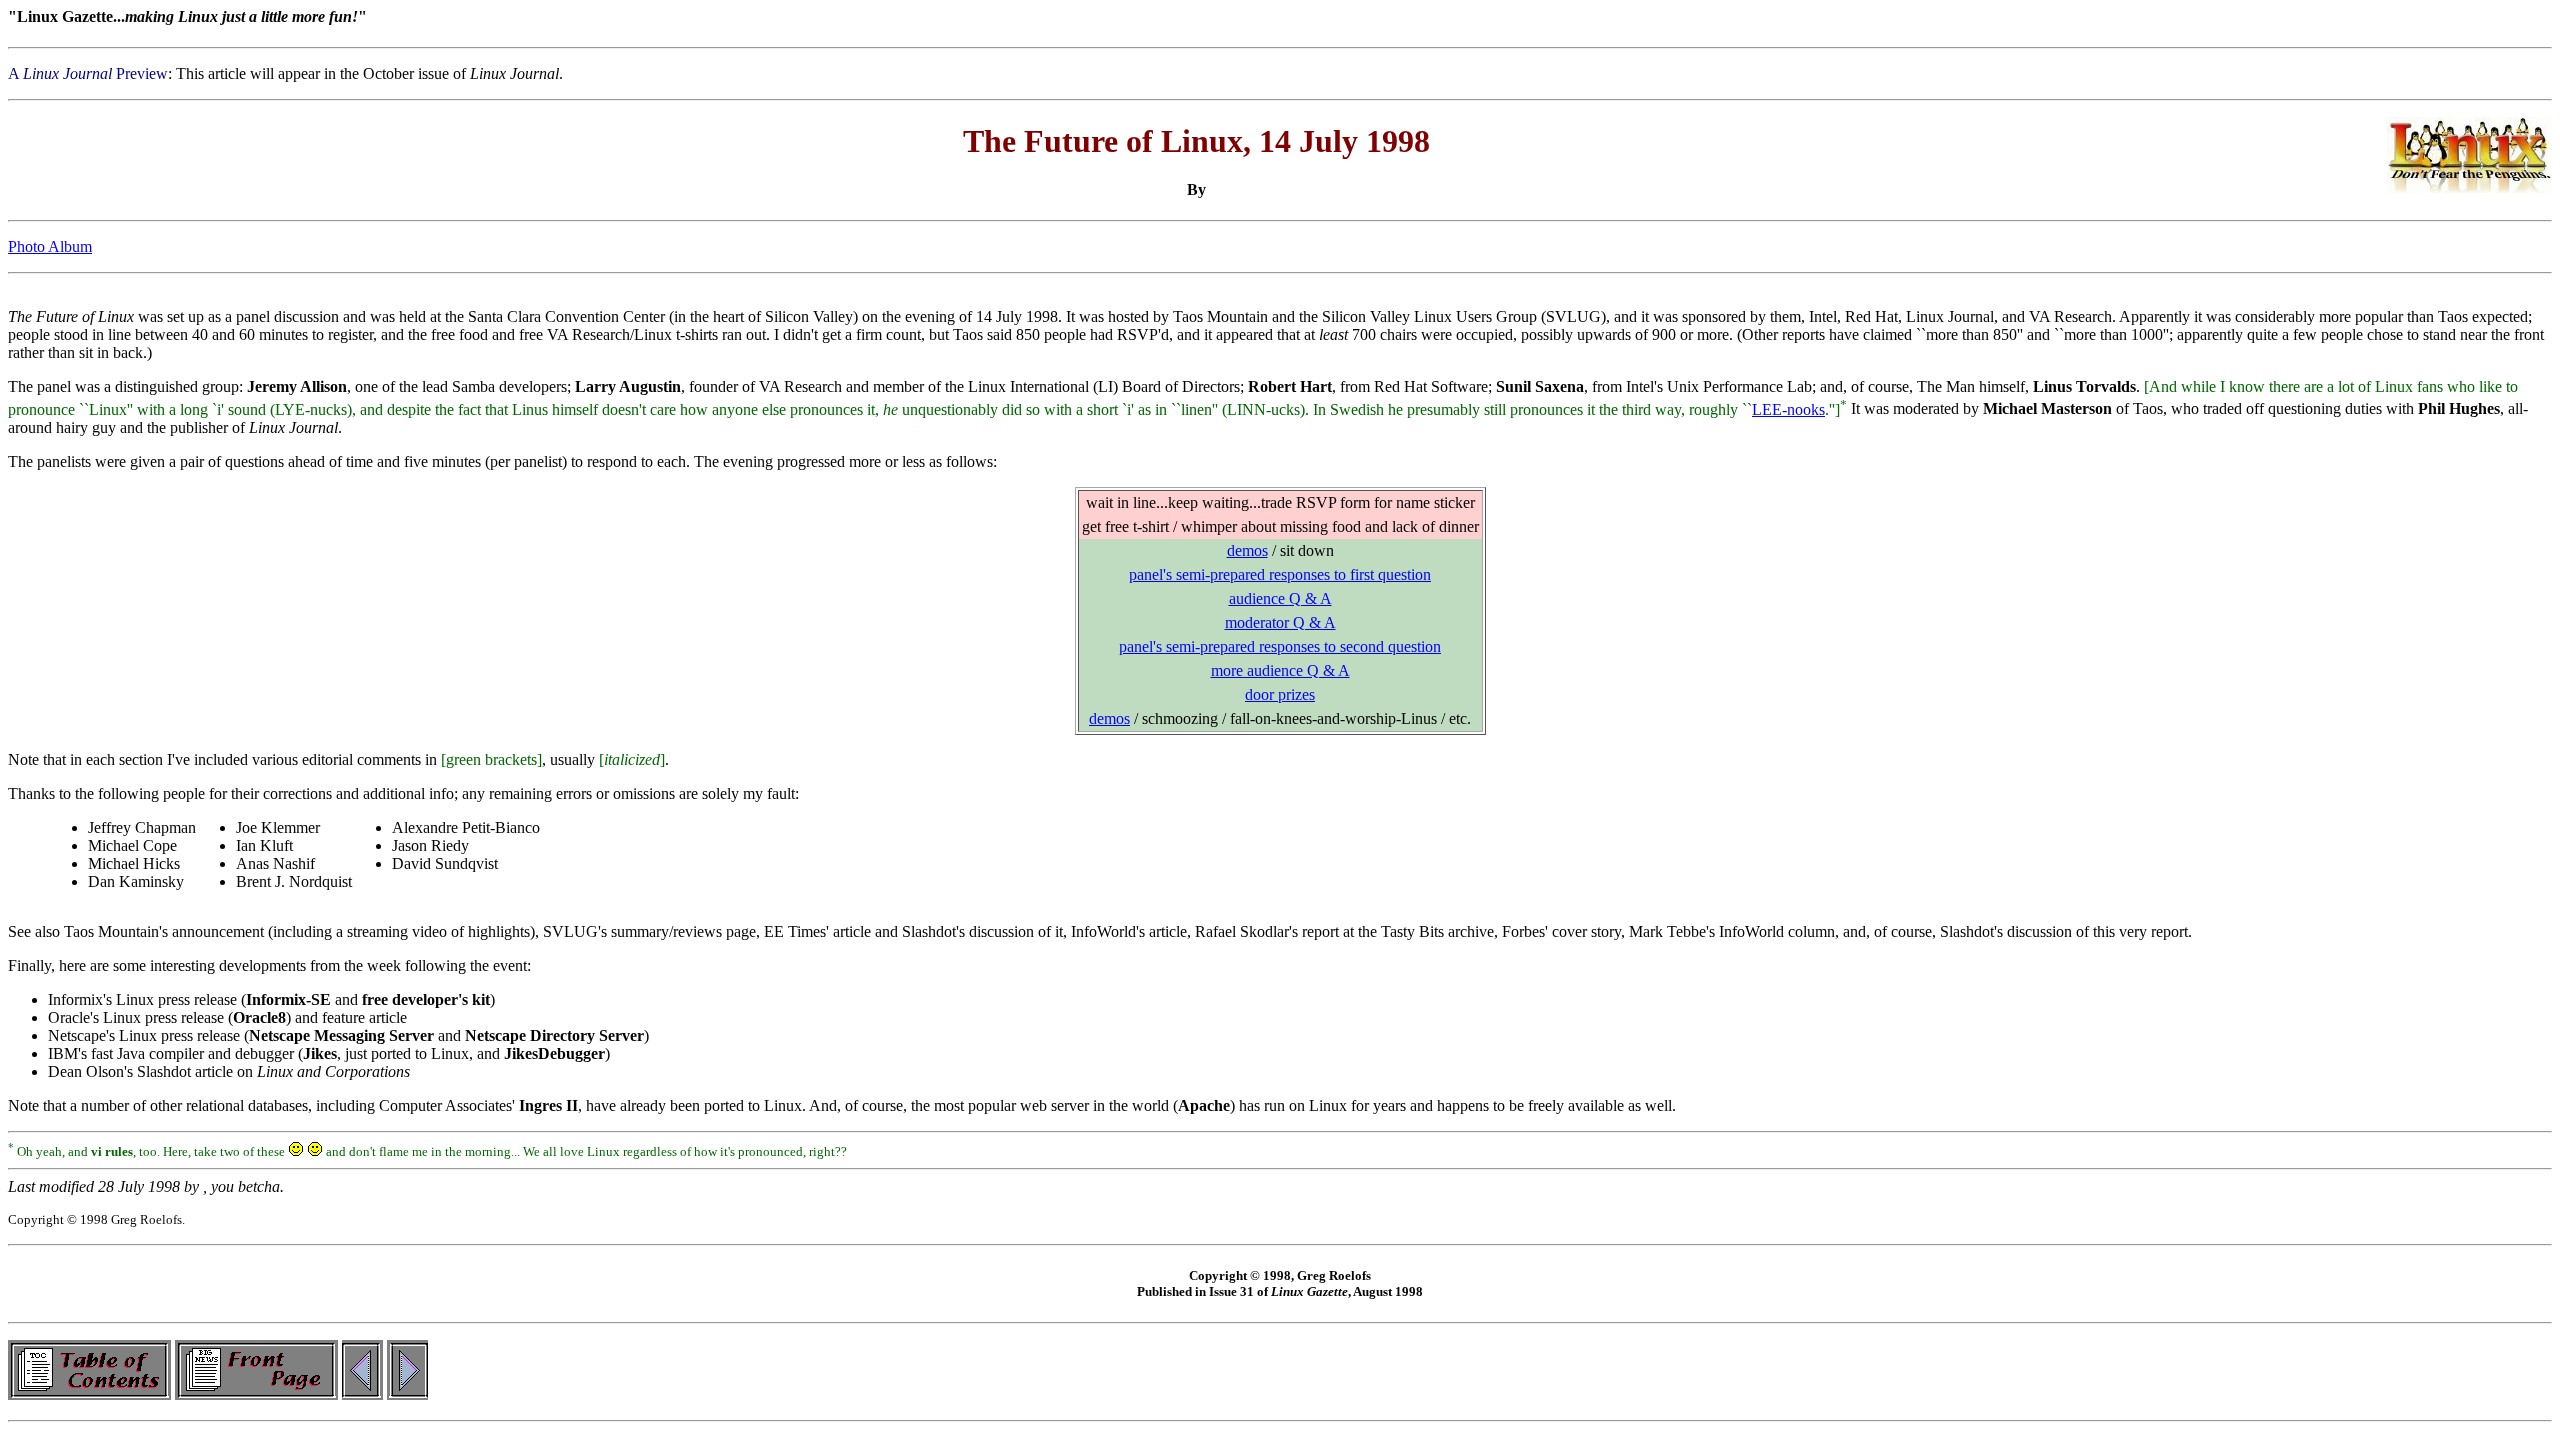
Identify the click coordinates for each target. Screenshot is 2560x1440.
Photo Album (50, 246)
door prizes (1280, 694)
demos (1247, 550)
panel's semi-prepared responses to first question (1280, 574)
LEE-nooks (1788, 409)
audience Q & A (1280, 598)
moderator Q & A (1280, 622)
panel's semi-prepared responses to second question (1280, 646)
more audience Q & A (1280, 670)
